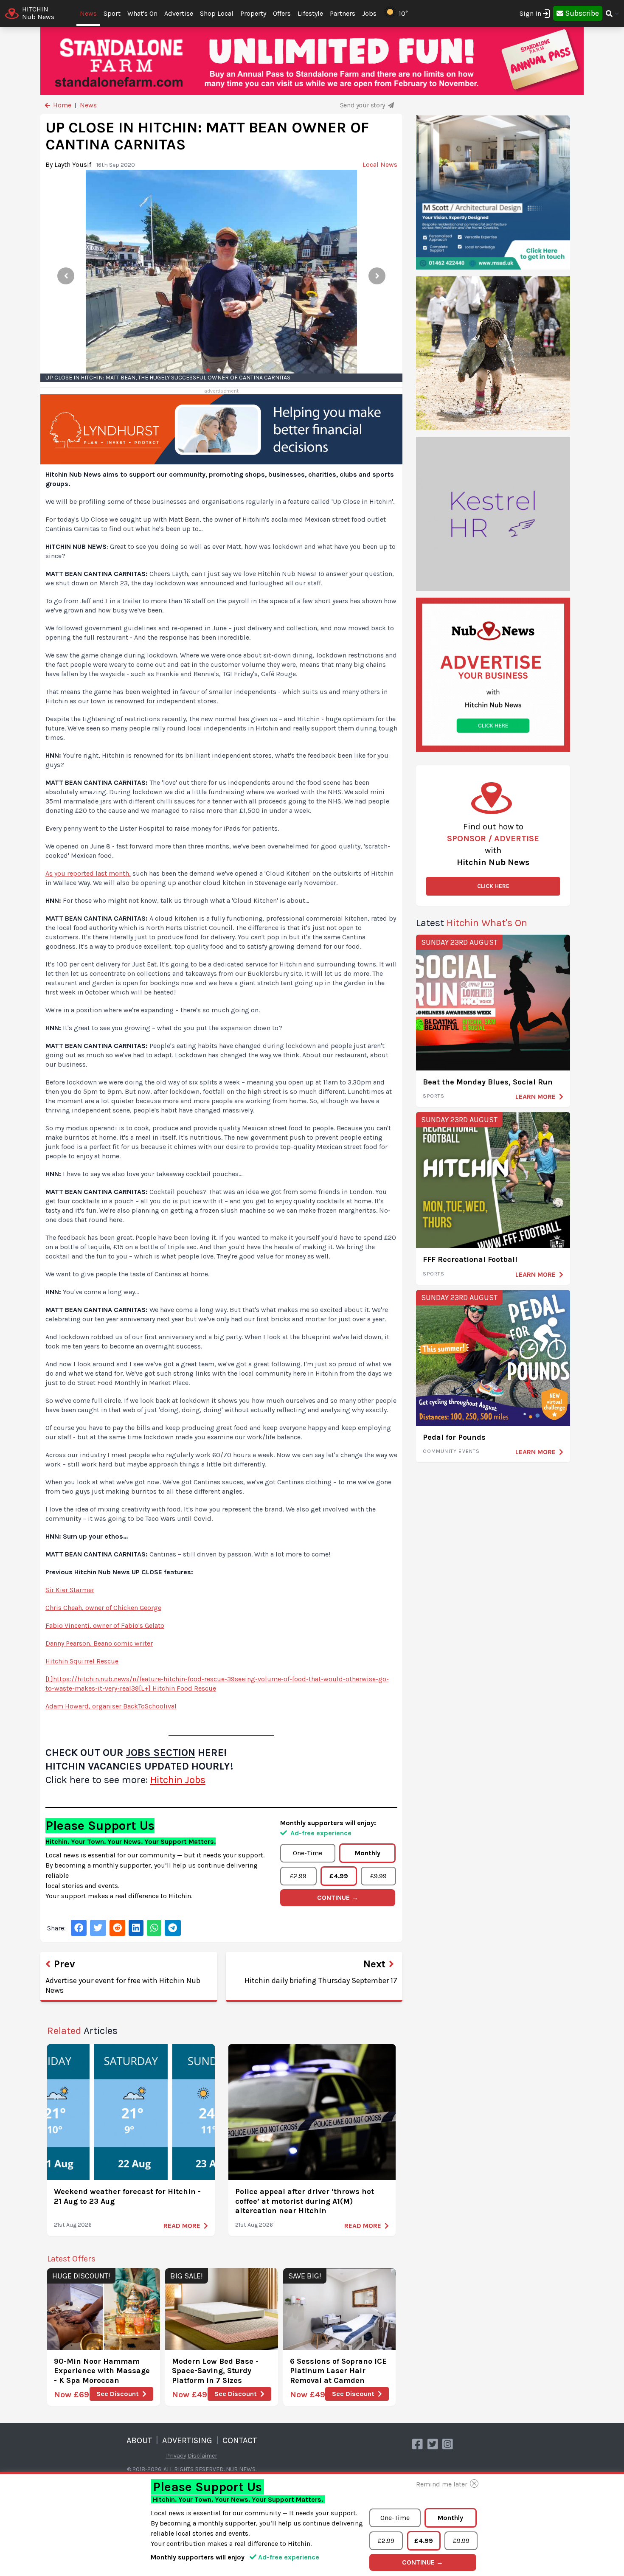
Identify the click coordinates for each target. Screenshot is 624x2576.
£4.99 (339, 1876)
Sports (434, 1096)
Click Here (493, 886)
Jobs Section (161, 1753)
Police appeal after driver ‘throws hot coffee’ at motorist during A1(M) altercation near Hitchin (305, 2201)
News (88, 13)
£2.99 (298, 1876)
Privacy (176, 2456)
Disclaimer (202, 2456)
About (139, 2440)
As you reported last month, (88, 873)
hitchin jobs (178, 1780)
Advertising (187, 2440)
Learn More (535, 1097)
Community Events (451, 1451)
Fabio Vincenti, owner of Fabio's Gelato (105, 1625)
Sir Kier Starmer (70, 1590)
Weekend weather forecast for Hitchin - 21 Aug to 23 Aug (127, 2196)
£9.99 (378, 1876)
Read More (182, 2226)
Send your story (363, 105)
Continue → (338, 1898)
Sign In (530, 13)
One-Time (308, 1853)
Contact (240, 2440)
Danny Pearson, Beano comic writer (99, 1643)
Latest (472, 923)
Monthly (368, 1853)
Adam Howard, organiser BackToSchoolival (111, 1706)
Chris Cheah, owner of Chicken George (103, 1608)
